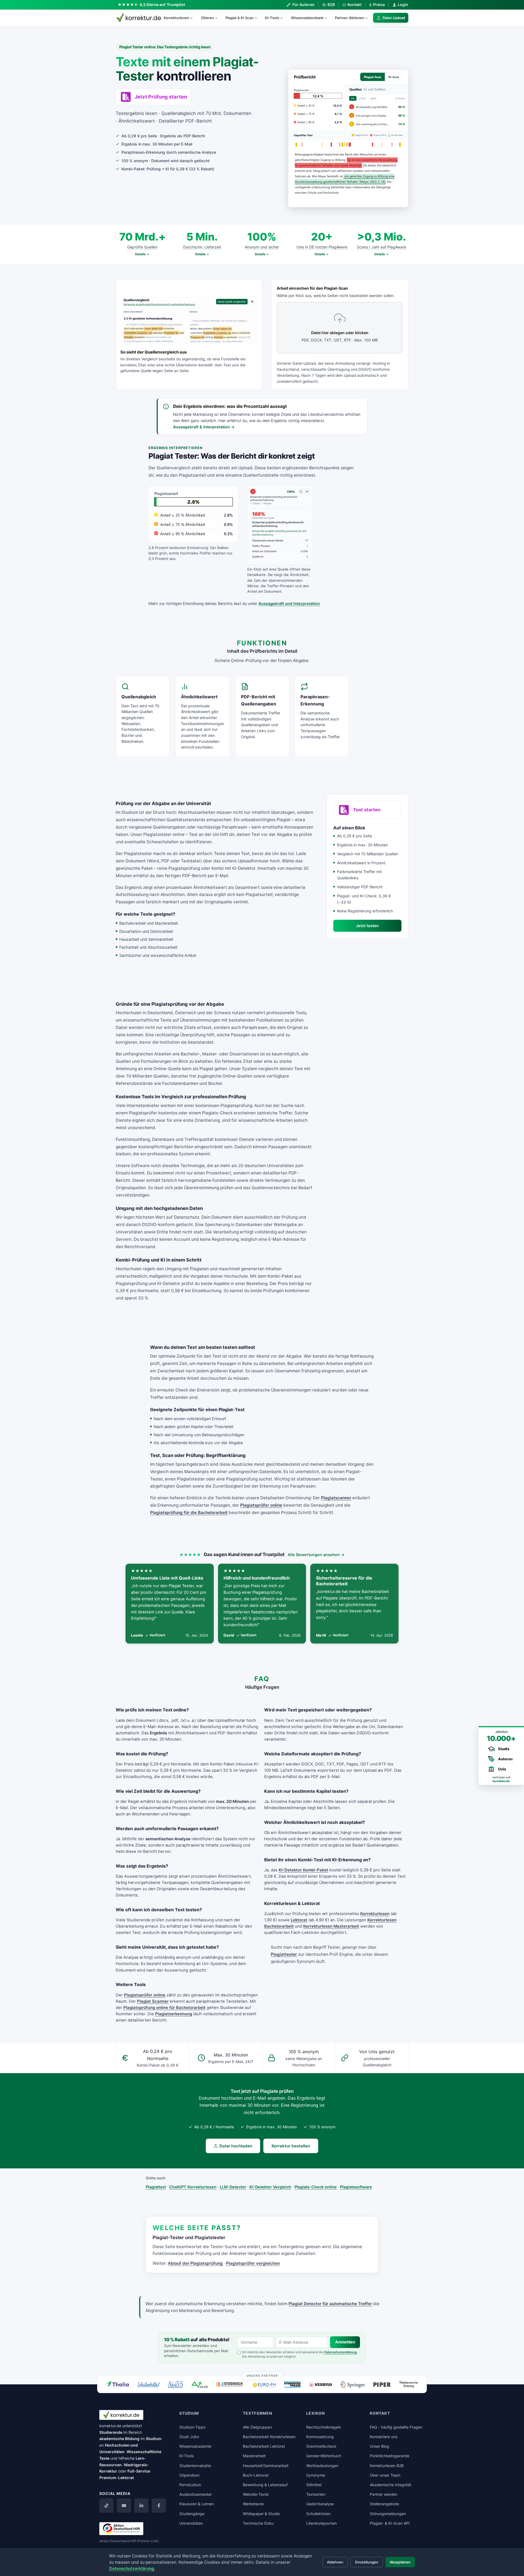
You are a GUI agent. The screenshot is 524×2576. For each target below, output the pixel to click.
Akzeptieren (400, 2562)
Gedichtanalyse (320, 2504)
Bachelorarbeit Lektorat (264, 2446)
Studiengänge (192, 2514)
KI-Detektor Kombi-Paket (303, 1870)
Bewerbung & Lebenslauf (265, 2485)
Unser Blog (379, 2446)
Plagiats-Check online (316, 2187)
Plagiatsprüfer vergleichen (253, 2263)
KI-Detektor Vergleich (270, 2187)
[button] (348, 138)
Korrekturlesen (176, 18)
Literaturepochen (321, 2523)
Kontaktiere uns (384, 2437)
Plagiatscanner (336, 1498)
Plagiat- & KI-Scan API (390, 2523)
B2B (331, 5)
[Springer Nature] (353, 2384)
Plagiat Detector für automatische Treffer (330, 2304)
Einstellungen (367, 2562)
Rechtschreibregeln (324, 2427)
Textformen (257, 2413)
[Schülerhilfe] (148, 2385)
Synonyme (316, 2475)
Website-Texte (256, 2494)
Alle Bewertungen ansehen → (316, 1555)
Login (403, 5)
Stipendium (189, 2475)
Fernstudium (190, 2485)
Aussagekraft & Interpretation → (204, 427)
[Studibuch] (230, 2385)
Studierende (111, 2432)
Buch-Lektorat (256, 2475)
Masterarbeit (254, 2456)
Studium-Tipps (192, 2427)
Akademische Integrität (391, 2485)
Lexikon (315, 2413)
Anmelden (345, 2342)
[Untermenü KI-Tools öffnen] (284, 18)
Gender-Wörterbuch (324, 2456)
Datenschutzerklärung (340, 2352)
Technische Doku (258, 2523)
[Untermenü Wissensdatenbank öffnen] (328, 18)
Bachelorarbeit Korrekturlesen (269, 2437)
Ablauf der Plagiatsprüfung (195, 2263)
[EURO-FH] (264, 2385)
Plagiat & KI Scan (239, 18)
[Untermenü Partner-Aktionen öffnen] (369, 18)
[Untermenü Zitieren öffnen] (219, 18)
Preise (377, 5)
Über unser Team (385, 2475)
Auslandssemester (196, 2494)
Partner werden (384, 2494)
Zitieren (207, 18)
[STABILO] (321, 2385)
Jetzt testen (367, 926)
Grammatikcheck (321, 2446)
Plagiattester (284, 1954)
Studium (154, 2439)
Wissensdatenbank (307, 18)
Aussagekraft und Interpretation (289, 603)
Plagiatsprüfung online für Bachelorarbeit (164, 2008)
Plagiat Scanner (153, 2001)
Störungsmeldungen (388, 2514)
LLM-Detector (233, 2187)
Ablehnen (335, 2562)
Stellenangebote (384, 2504)
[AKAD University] (200, 2384)
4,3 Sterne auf (162, 5)
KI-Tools (272, 18)
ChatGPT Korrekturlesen (193, 2187)
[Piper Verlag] (382, 2385)
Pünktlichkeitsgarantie (390, 2456)
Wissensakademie (195, 2446)
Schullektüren (318, 2514)
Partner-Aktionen (350, 18)
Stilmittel (314, 2485)
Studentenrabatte (195, 2466)
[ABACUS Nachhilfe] (175, 2384)
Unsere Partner (262, 2376)
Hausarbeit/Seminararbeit (266, 2466)
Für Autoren (303, 5)
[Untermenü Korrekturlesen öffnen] (194, 18)
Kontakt (355, 5)
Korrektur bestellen (291, 2146)
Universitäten (191, 2523)
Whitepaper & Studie (261, 2514)
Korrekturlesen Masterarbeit (331, 1926)
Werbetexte (253, 2504)
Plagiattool (156, 2187)
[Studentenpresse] (292, 2384)
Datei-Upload (394, 18)
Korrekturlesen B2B (387, 2466)
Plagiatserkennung (174, 2014)
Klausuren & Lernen (196, 2504)
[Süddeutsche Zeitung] (409, 2384)
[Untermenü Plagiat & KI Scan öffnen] (258, 18)
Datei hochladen (236, 2146)
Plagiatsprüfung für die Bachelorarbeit (189, 1513)
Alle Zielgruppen (257, 2427)
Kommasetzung (320, 2437)
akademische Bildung (119, 2439)
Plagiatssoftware (356, 2187)
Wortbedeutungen (322, 2466)
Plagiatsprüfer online (261, 1505)
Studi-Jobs (189, 2437)
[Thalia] (117, 2384)
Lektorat (299, 1920)
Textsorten (316, 2494)
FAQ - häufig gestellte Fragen (396, 2427)
